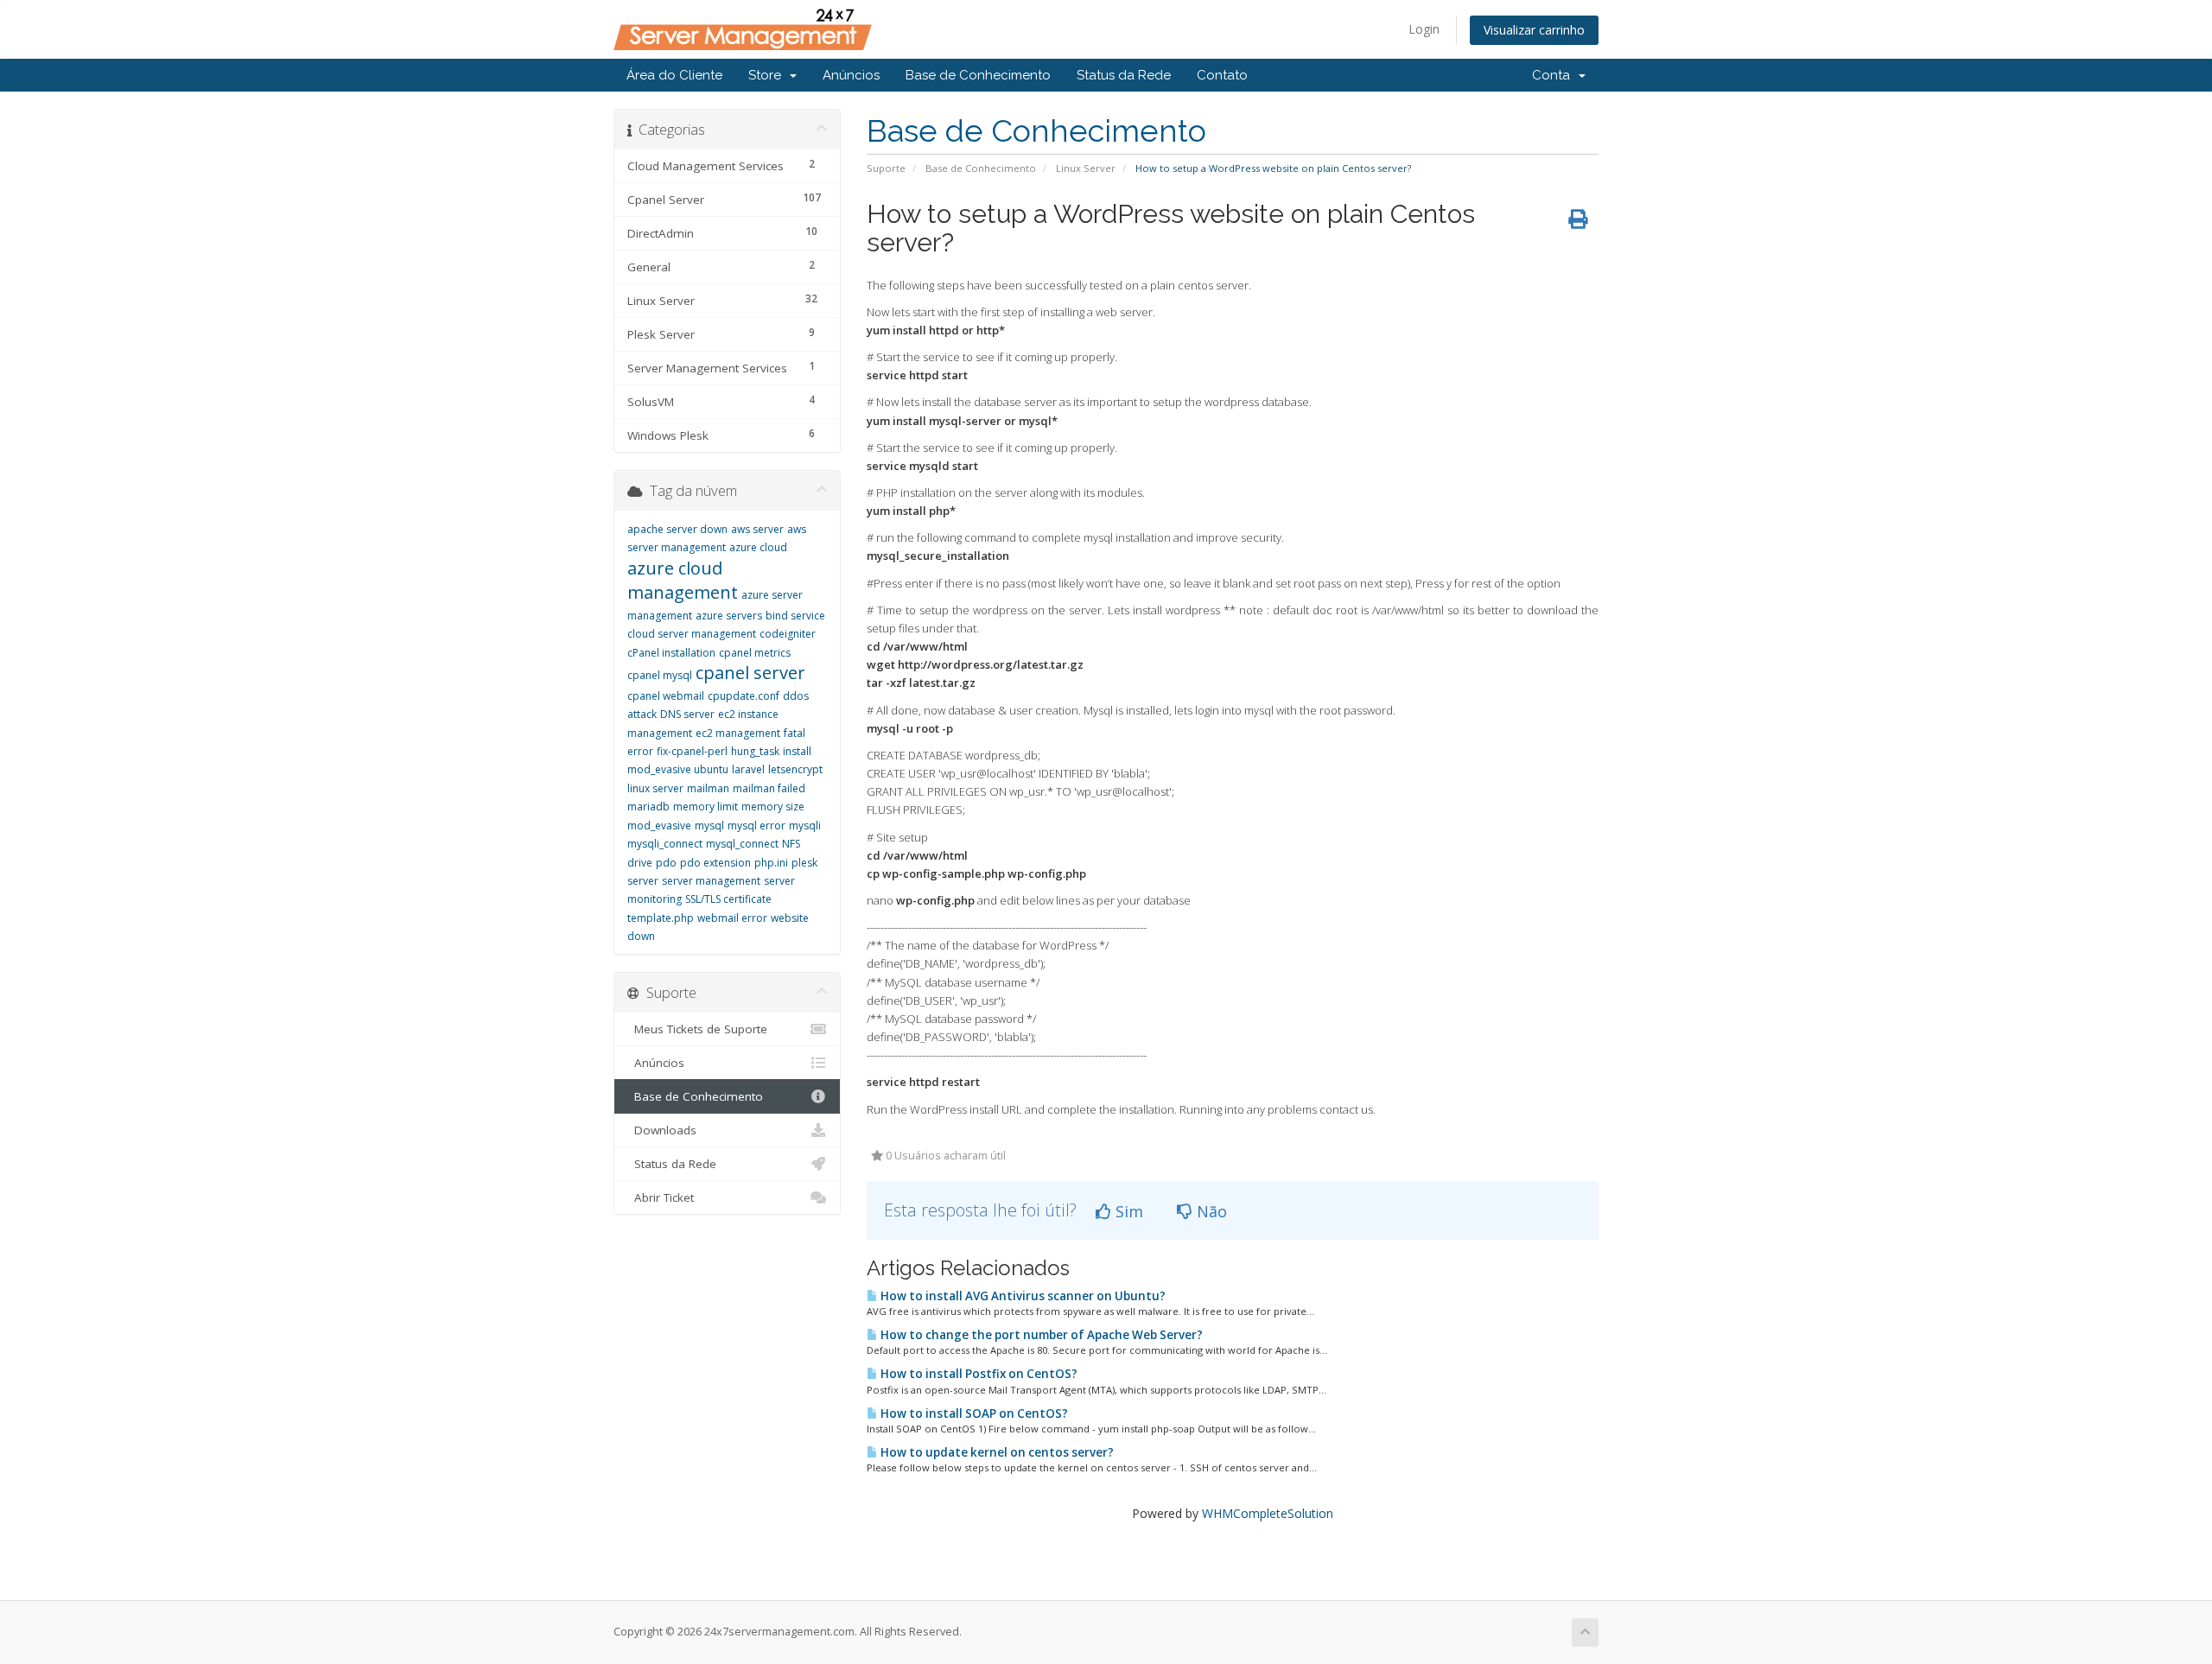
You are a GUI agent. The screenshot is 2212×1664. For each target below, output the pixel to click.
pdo (666, 863)
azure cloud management (683, 581)
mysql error (756, 826)
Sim (1127, 1211)
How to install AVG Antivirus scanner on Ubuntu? (1022, 1296)
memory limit (706, 807)
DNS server (687, 714)
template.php (661, 918)
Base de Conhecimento (978, 75)
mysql (709, 826)
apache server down (677, 529)
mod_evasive (659, 826)
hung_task (755, 751)
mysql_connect (742, 844)
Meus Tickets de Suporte (697, 1029)
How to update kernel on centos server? (996, 1452)
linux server (655, 788)
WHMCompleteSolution (1268, 1513)
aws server (757, 529)
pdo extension (715, 863)
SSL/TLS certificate (728, 899)
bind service (795, 616)
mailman (708, 788)
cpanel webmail (666, 696)
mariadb (648, 807)
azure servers (729, 616)
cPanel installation (671, 653)
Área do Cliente (674, 75)
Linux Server (1086, 168)
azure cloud (758, 547)
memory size (773, 807)
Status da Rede (1124, 75)
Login (1424, 29)
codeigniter (788, 634)
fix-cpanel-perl (692, 751)
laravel (748, 769)
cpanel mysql (660, 675)
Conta (1554, 75)
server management (711, 881)
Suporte (886, 168)
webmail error (732, 918)
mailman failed (769, 788)
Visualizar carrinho (1534, 30)
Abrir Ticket (661, 1197)
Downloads (662, 1130)
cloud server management (692, 634)
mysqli (805, 826)
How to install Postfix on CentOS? (978, 1374)
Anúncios (851, 75)
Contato (1222, 75)
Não (1210, 1211)
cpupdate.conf (744, 696)
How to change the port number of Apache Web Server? (1040, 1335)
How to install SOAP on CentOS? (973, 1413)
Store (768, 75)
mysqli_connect (665, 844)
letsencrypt (795, 769)
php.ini (771, 863)
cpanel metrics (755, 653)
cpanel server (750, 673)
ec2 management (738, 733)
